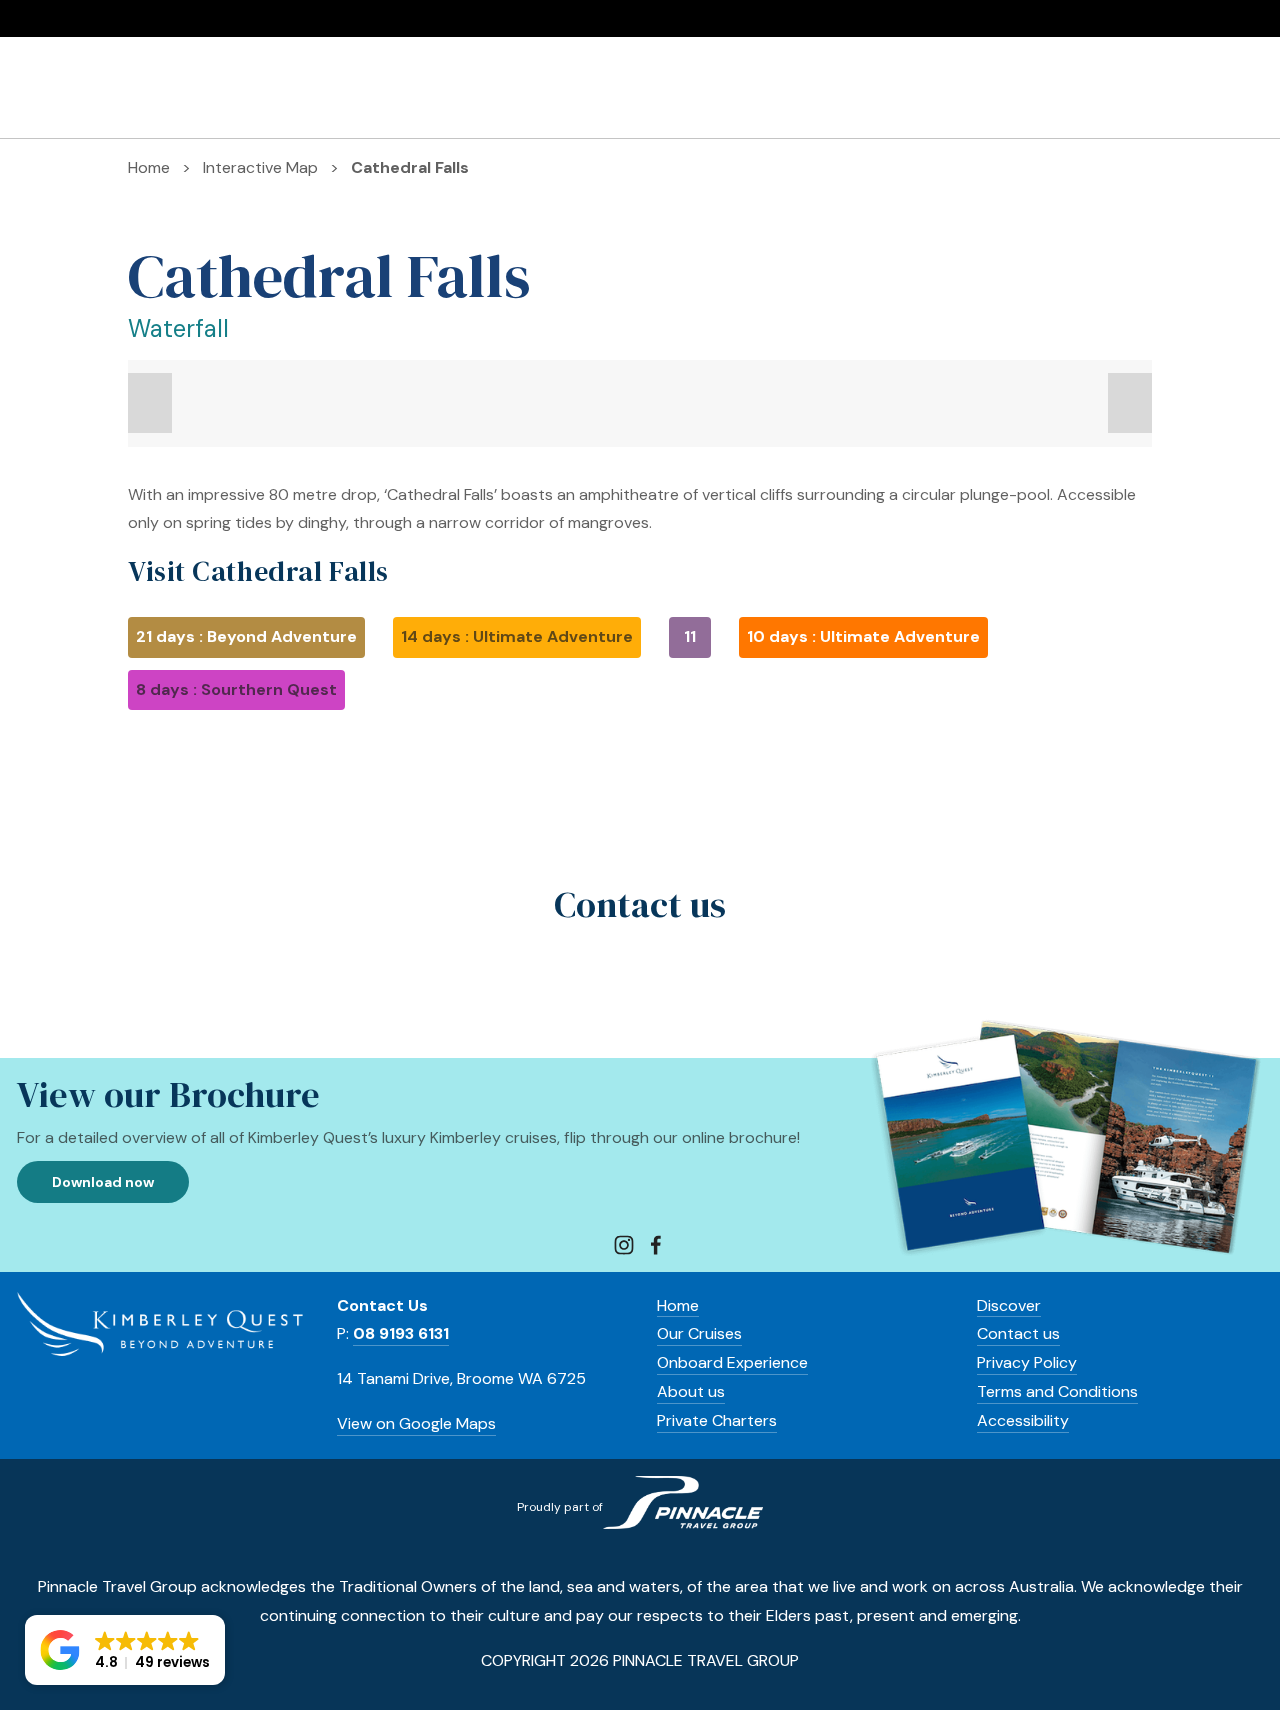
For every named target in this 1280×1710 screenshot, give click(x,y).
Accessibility (1023, 1420)
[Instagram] (624, 1245)
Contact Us (1221, 87)
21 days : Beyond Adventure (246, 636)
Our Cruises (59, 87)
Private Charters (991, 87)
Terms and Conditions (1057, 1391)
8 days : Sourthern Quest (236, 689)
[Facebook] (656, 1245)
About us (691, 1391)
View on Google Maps (416, 1423)
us (1049, 1333)
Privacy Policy (1027, 1362)
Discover (1115, 87)
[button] (150, 403)
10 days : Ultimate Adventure (863, 636)
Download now (103, 1182)
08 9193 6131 (91, 19)
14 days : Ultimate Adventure (517, 636)
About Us (351, 87)
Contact (1008, 1333)
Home (678, 1305)
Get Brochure (221, 19)
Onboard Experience (209, 87)
